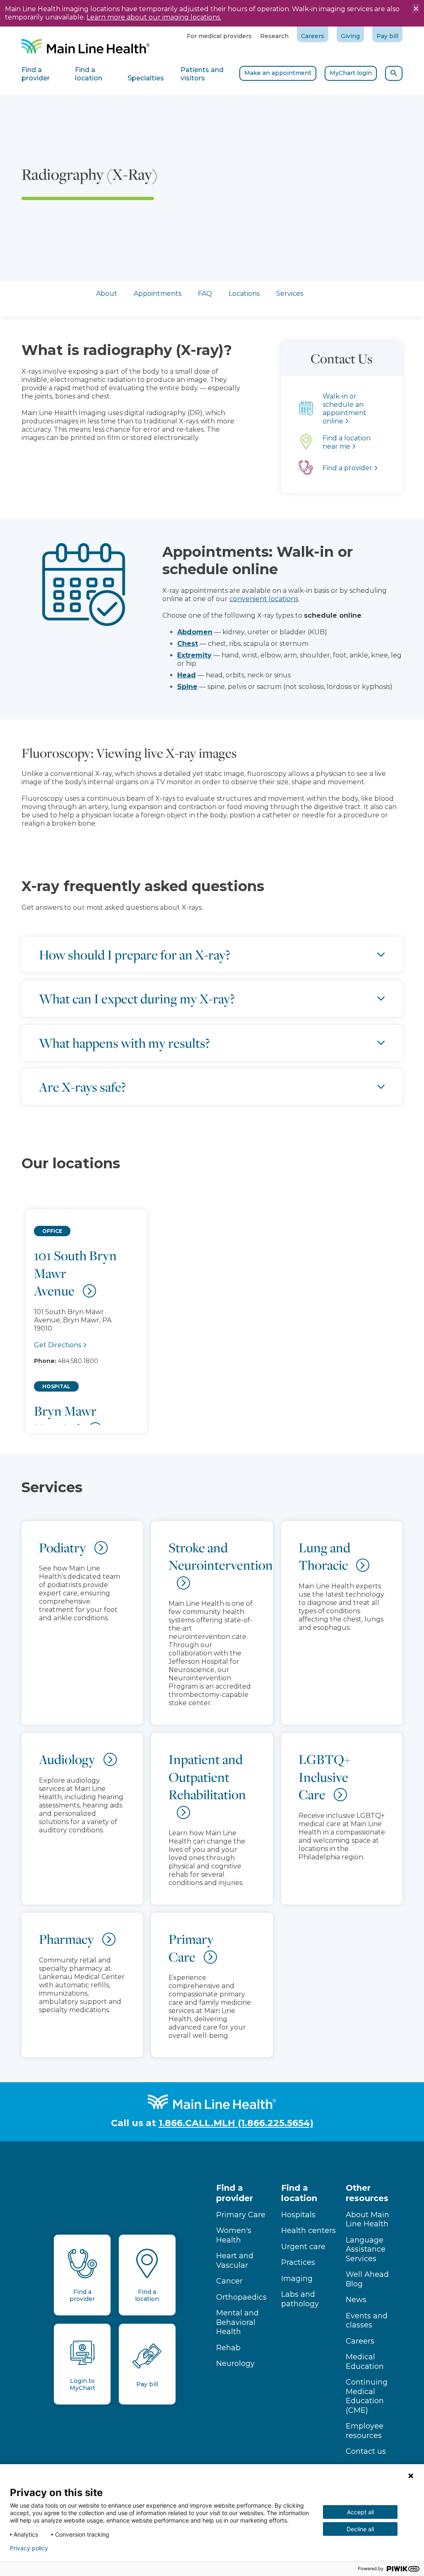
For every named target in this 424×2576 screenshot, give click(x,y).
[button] (212, 1313)
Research (274, 36)
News (356, 2300)
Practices (298, 2262)
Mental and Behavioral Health (237, 2322)
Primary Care (241, 2215)
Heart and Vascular (235, 2261)
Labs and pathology (300, 2299)
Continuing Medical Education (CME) (367, 2396)
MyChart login (351, 73)
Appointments (158, 294)
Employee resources (365, 2431)
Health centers (308, 2230)
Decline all (360, 2529)
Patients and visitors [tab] (202, 74)
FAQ (205, 294)
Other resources (367, 2193)
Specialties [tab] (146, 78)
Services (290, 294)
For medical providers (219, 36)
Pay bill (387, 36)
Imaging (297, 2279)
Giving (350, 36)
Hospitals (298, 2215)
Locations (244, 294)
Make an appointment (278, 73)
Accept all (360, 2512)
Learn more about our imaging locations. (154, 17)
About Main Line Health (367, 2220)
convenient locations (264, 599)
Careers (313, 36)
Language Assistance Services (366, 2249)
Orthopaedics (241, 2297)
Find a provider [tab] (36, 74)
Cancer (229, 2281)
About (107, 294)
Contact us (366, 2451)
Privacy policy (29, 2548)
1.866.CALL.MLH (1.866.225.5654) (236, 2123)
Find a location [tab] (89, 74)
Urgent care (303, 2247)
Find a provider (235, 2193)
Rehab (228, 2348)
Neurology (235, 2363)
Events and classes (367, 2321)
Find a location (299, 2193)
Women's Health (234, 2235)
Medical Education (365, 2362)
